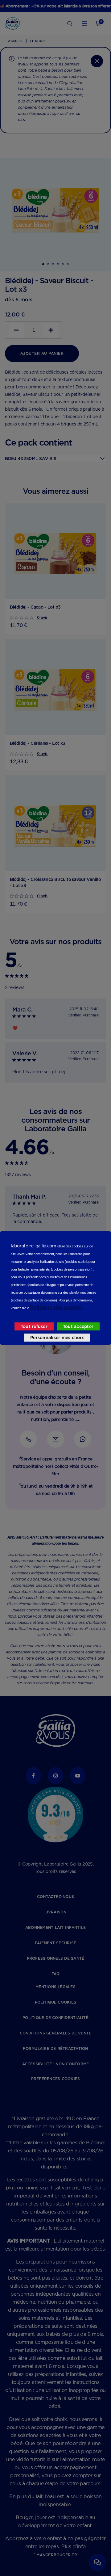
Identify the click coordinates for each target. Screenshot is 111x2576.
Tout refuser (34, 1326)
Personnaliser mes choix (57, 1338)
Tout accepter (78, 1326)
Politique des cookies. (57, 1307)
